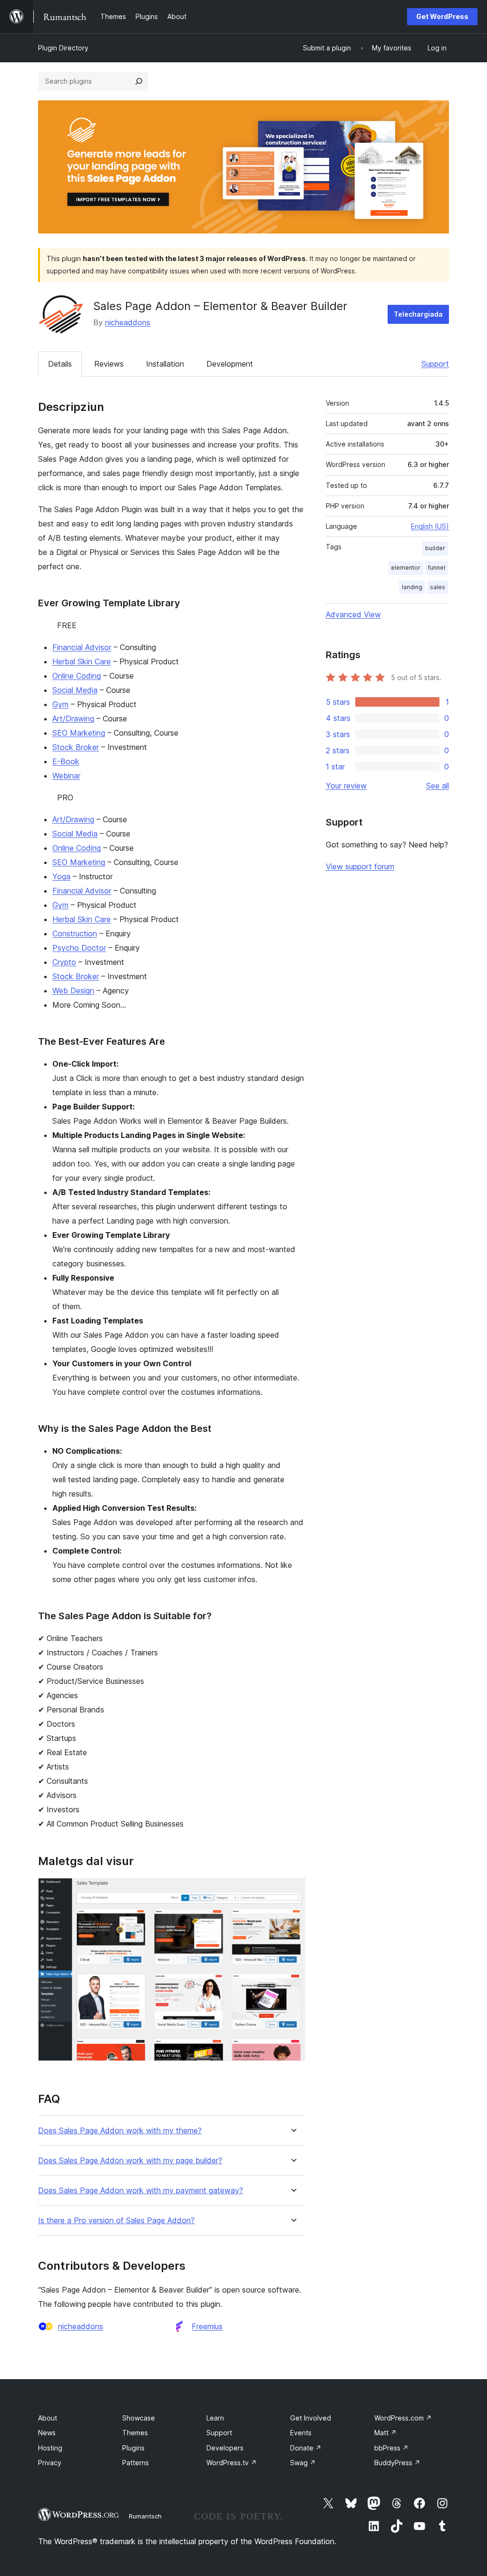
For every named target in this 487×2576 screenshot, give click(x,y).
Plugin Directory (63, 48)
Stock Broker (76, 747)
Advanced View (353, 614)
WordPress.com (403, 2418)
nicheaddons (128, 322)
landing (412, 587)
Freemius (207, 2326)
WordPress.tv (232, 2463)
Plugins (133, 2448)
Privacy (50, 2463)
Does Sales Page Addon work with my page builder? (130, 2161)
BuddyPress (397, 2463)
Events (301, 2433)
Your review (346, 786)
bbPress (391, 2448)
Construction (75, 933)
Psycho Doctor (79, 948)
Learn (215, 2418)
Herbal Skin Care (82, 661)
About (48, 2418)
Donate (306, 2448)
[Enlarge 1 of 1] (292, 1891)
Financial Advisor (82, 647)
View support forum (360, 866)
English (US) (430, 526)
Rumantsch (145, 2516)
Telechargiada (418, 314)
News (47, 2433)
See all (438, 786)
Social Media (75, 690)
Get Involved (311, 2418)
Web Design (73, 991)
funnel (437, 568)
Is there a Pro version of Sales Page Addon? (116, 2221)
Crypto (64, 962)
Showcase (139, 2418)
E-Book (66, 761)
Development (230, 364)
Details (60, 364)
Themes (135, 2433)
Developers (225, 2448)
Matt (385, 2433)
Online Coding (77, 676)
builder (435, 548)
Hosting (50, 2448)
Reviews (109, 364)
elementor (406, 568)
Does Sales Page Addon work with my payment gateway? (141, 2191)
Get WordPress (442, 16)
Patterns (136, 2463)
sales (438, 587)
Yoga (61, 876)
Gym (60, 704)
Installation (165, 364)
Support (435, 364)
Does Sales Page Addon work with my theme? (120, 2131)
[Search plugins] (139, 81)
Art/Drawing (73, 719)
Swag (303, 2463)
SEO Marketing (79, 733)
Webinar (66, 776)
